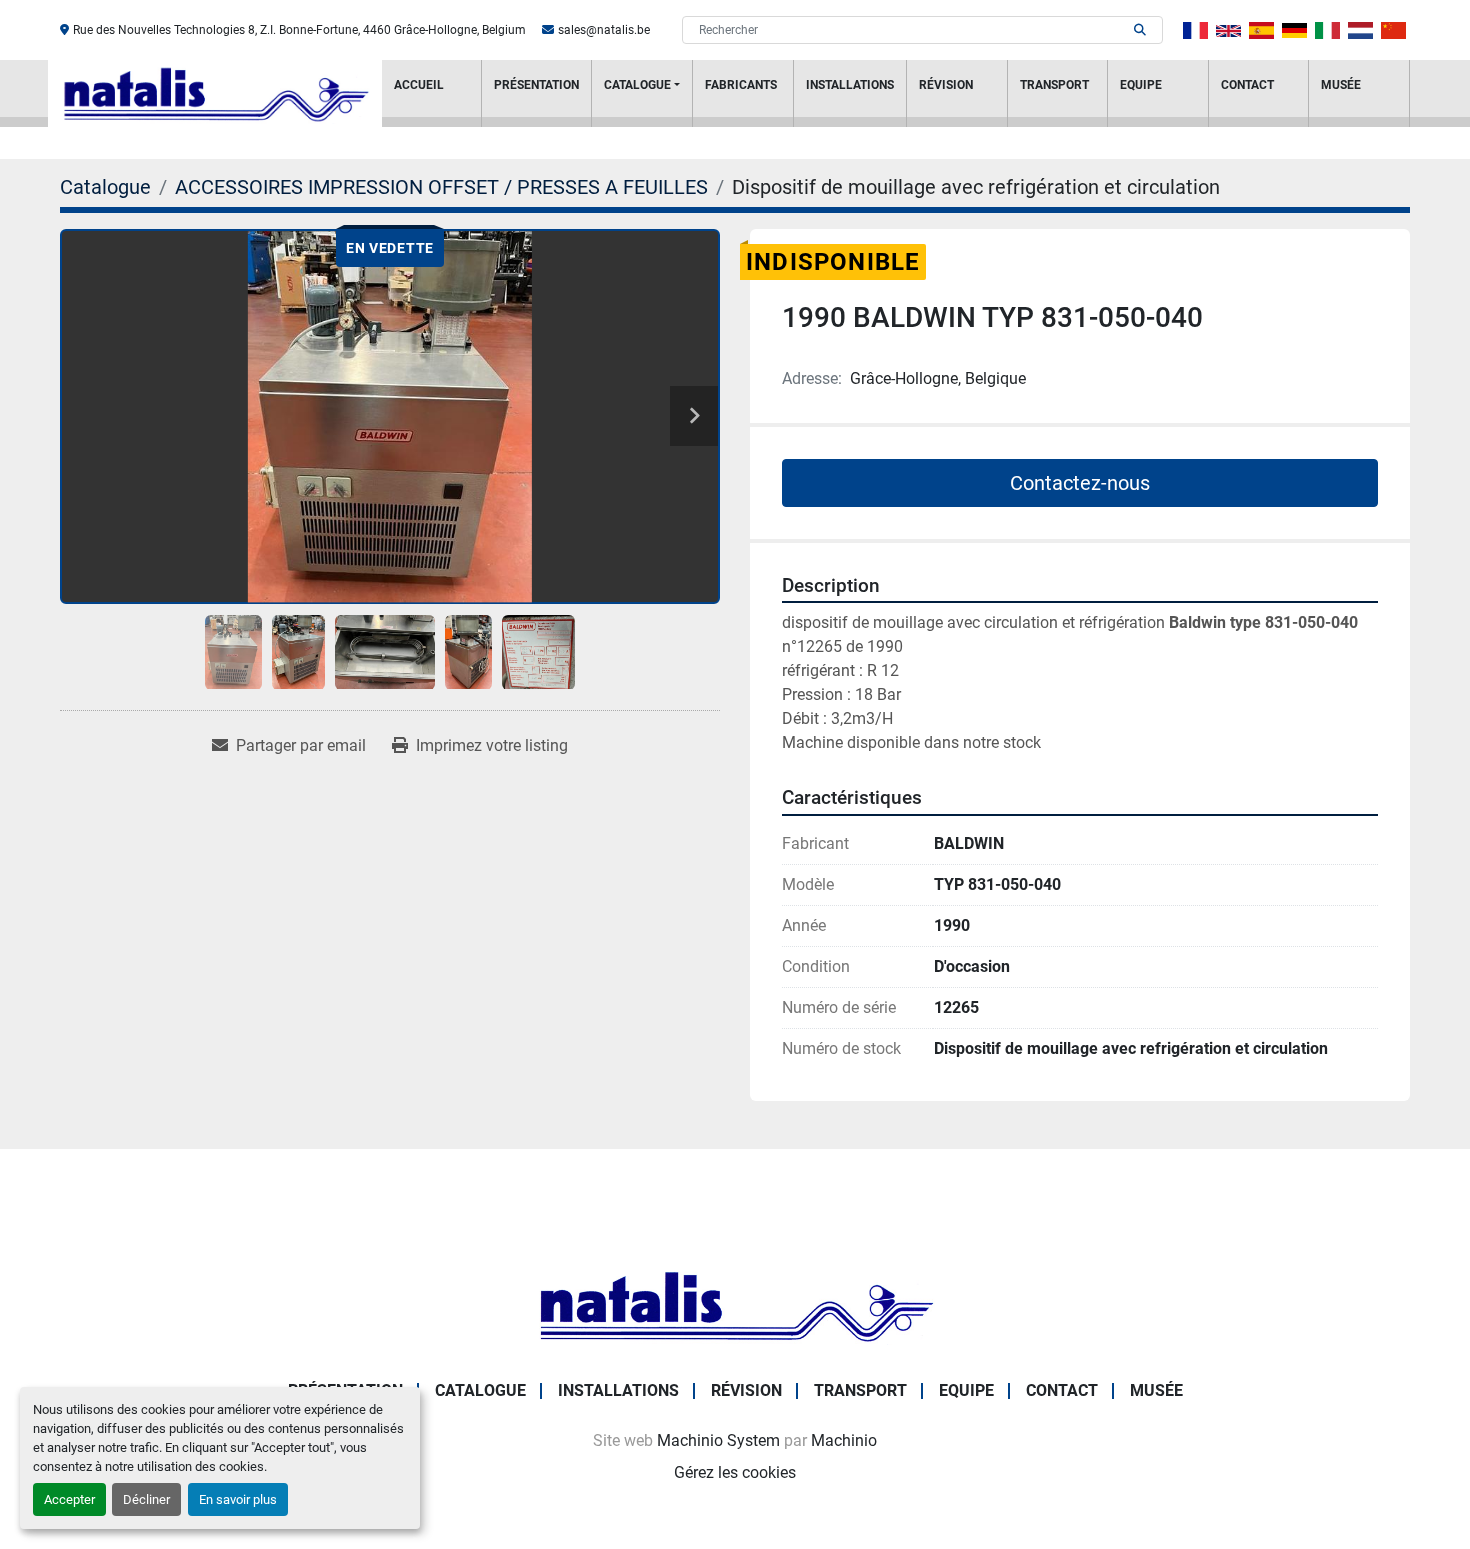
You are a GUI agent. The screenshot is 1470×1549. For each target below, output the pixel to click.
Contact (1247, 85)
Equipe (1141, 85)
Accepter (69, 1499)
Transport (1054, 85)
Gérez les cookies (735, 1472)
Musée (1341, 85)
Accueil (419, 85)
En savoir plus (238, 1499)
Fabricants (741, 85)
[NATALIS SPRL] (735, 1304)
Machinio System (718, 1440)
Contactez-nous (1080, 483)
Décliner (146, 1499)
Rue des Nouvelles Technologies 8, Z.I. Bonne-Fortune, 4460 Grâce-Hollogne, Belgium (299, 30)
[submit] (1140, 30)
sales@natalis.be (604, 30)
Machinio (844, 1440)
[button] (642, 93)
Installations (850, 85)
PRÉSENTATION (536, 85)
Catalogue (637, 85)
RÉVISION (946, 85)
